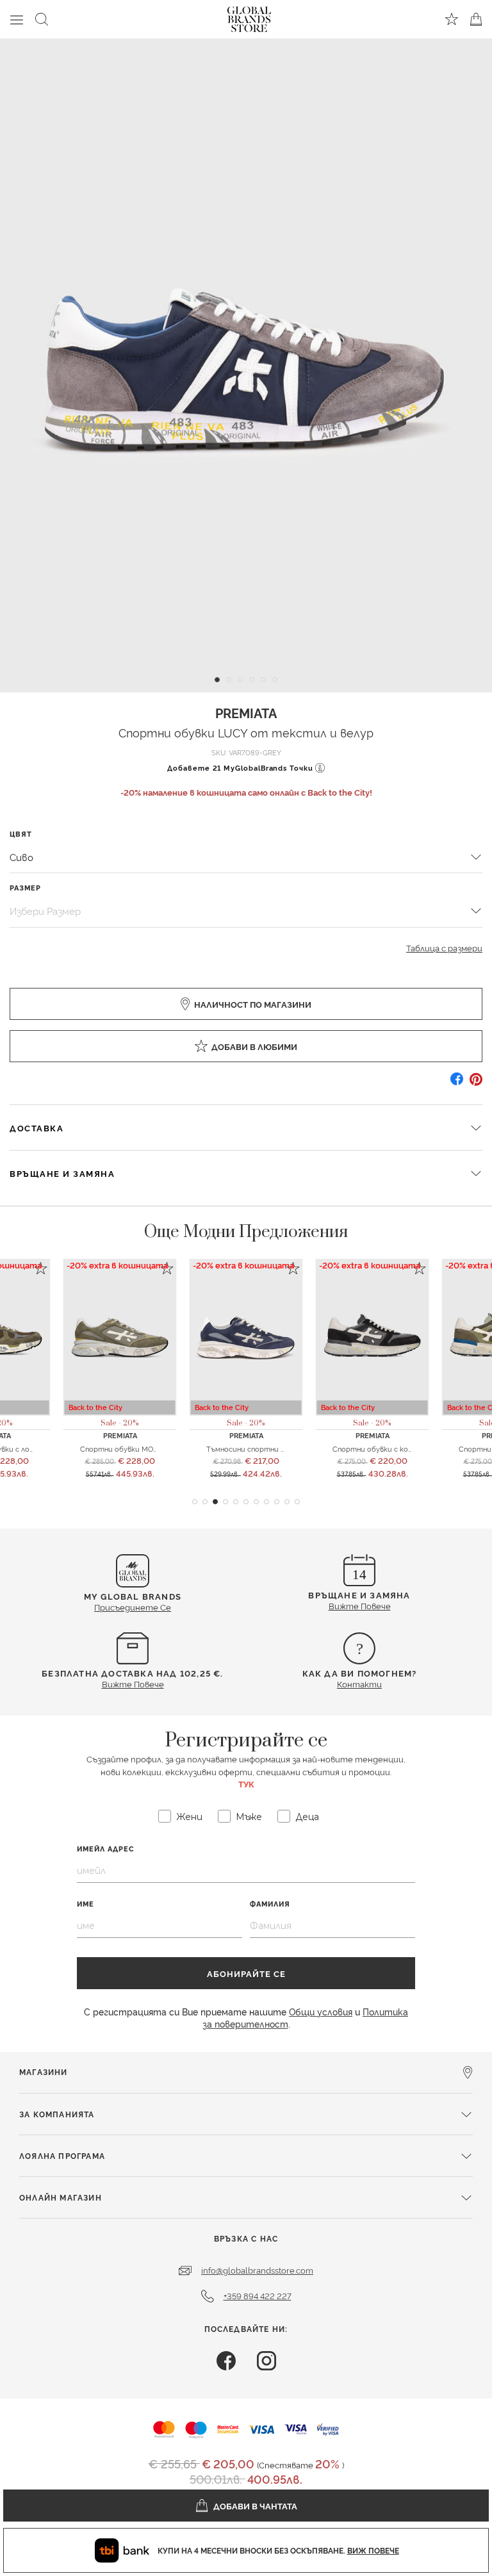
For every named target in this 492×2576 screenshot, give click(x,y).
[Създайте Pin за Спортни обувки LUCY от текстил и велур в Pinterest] (476, 1084)
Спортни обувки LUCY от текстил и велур (246, 732)
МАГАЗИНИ (44, 2071)
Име (86, 1904)
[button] (195, 1502)
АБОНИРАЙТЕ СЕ (246, 1973)
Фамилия (270, 1904)
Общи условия (321, 2011)
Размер (25, 888)
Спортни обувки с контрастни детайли (406, 1448)
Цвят (21, 834)
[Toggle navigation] (17, 19)
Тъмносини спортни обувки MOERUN (272, 1448)
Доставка (37, 1128)
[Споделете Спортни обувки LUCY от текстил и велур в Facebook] (457, 1084)
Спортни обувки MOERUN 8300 (136, 1448)
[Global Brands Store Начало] (249, 17)
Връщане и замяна (62, 1173)
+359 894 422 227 (258, 2295)
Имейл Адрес (106, 1849)
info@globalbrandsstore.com (257, 2270)
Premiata (246, 712)
